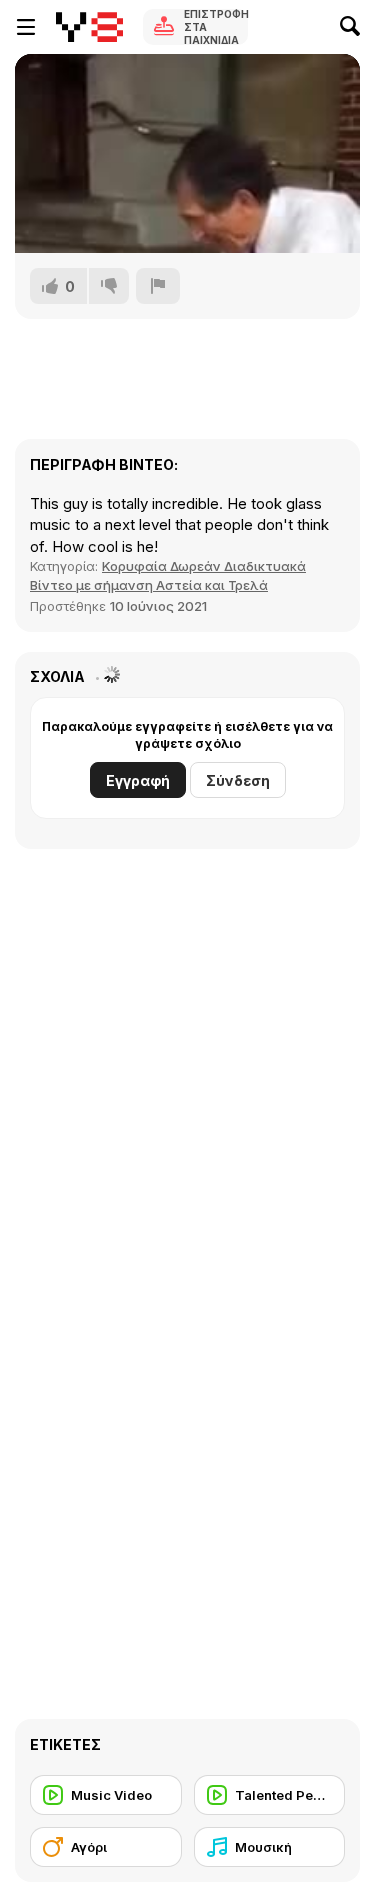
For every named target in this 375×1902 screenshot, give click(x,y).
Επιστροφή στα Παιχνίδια (216, 27)
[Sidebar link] (26, 27)
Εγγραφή (138, 780)
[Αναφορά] (158, 286)
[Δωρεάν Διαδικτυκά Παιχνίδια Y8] (89, 27)
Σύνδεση (238, 780)
